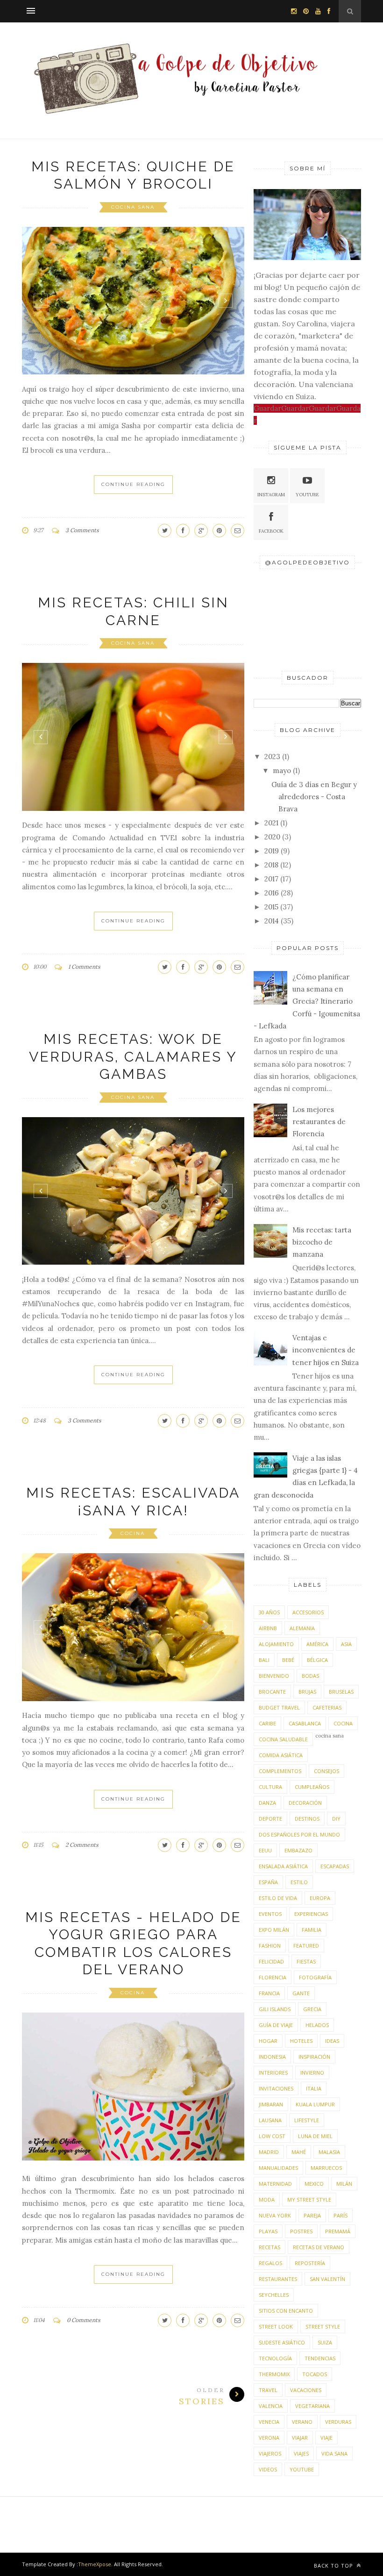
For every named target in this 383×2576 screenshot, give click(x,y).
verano (302, 2422)
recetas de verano (319, 2247)
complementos (280, 1771)
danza (267, 1803)
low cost (272, 2136)
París (340, 2215)
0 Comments (84, 2320)
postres (301, 2231)
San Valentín (327, 2279)
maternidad (275, 2184)
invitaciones (276, 2088)
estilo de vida (278, 1898)
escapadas (335, 1866)
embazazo (298, 1850)
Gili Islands (275, 2009)
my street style (309, 2199)
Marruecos (326, 2168)
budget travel (279, 1707)
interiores (273, 2073)
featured (306, 1946)
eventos (270, 1914)
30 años (269, 1612)
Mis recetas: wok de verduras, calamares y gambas (133, 1056)
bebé (288, 1660)
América (317, 1644)
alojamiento (276, 1644)
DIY (336, 1819)
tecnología (275, 2358)
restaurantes (278, 2279)
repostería (310, 2263)
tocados (315, 2374)
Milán (344, 2184)
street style (323, 2326)
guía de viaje (276, 2025)
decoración (305, 1803)
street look (276, 2326)
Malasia (329, 2152)
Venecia (269, 2422)
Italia (314, 2088)
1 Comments (84, 967)
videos (268, 2469)
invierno (312, 2073)
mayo (282, 771)
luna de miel (315, 2136)
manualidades (278, 2168)
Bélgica (317, 1660)
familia (312, 1930)
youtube (302, 2469)
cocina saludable (283, 1739)
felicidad (271, 1961)
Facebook (271, 531)
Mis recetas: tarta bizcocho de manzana (322, 1242)
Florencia (273, 1977)
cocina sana (133, 207)
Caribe (267, 1723)
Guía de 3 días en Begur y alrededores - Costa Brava (314, 797)
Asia (346, 1644)
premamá (338, 2231)
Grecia (312, 2009)
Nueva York (275, 2215)
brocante (272, 1692)
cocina (133, 1533)
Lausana (270, 2120)
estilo (299, 1882)
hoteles (301, 2041)
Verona (269, 2438)
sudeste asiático (282, 2342)
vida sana (334, 2453)
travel (268, 2390)
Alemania (302, 1628)
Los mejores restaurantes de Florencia (319, 1122)
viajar (300, 2438)
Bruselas (341, 1692)
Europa (320, 1898)
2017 (271, 879)
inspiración (314, 2057)
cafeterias (327, 1707)
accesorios (308, 1612)
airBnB (268, 1628)
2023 (272, 757)
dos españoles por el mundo (299, 1834)
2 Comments (82, 1845)
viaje (326, 2438)
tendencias (320, 2358)
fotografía (315, 1977)
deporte (270, 1819)
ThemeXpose (95, 2564)
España (268, 1882)
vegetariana (312, 2406)
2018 (271, 865)
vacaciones (306, 2390)
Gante (301, 1993)
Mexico (314, 2184)
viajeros (270, 2453)
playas (268, 2231)
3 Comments (82, 530)
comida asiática (281, 1755)
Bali (264, 1660)
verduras (338, 2422)
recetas (270, 2247)
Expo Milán (274, 1930)
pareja (312, 2215)
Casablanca (305, 1723)
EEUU (265, 1850)
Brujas (307, 1692)
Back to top (334, 2565)
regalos (270, 2263)
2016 (272, 893)
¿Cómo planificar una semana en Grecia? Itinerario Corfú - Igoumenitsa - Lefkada (307, 1001)
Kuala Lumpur (315, 2104)
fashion (270, 1946)
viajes (301, 2453)
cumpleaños (312, 1787)
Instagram (271, 495)
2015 (271, 907)
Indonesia (272, 2057)
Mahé (299, 2152)
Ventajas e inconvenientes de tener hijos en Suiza (326, 1350)
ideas (332, 2041)
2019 (272, 851)
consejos (326, 1771)
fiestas (306, 1961)
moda (267, 2199)
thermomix (274, 2374)
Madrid (269, 2152)
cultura (270, 1787)
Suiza (325, 2342)
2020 (272, 837)
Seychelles (274, 2295)
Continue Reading (133, 484)
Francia (269, 1993)
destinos (307, 1819)
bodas (310, 1676)
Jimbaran (271, 2104)
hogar (268, 2041)
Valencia (271, 2406)
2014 (272, 921)
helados (317, 2025)
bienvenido (274, 1676)
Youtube (307, 495)
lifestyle (307, 2120)
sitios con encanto (286, 2311)
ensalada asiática (283, 1866)
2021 (271, 823)
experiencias (311, 1914)
